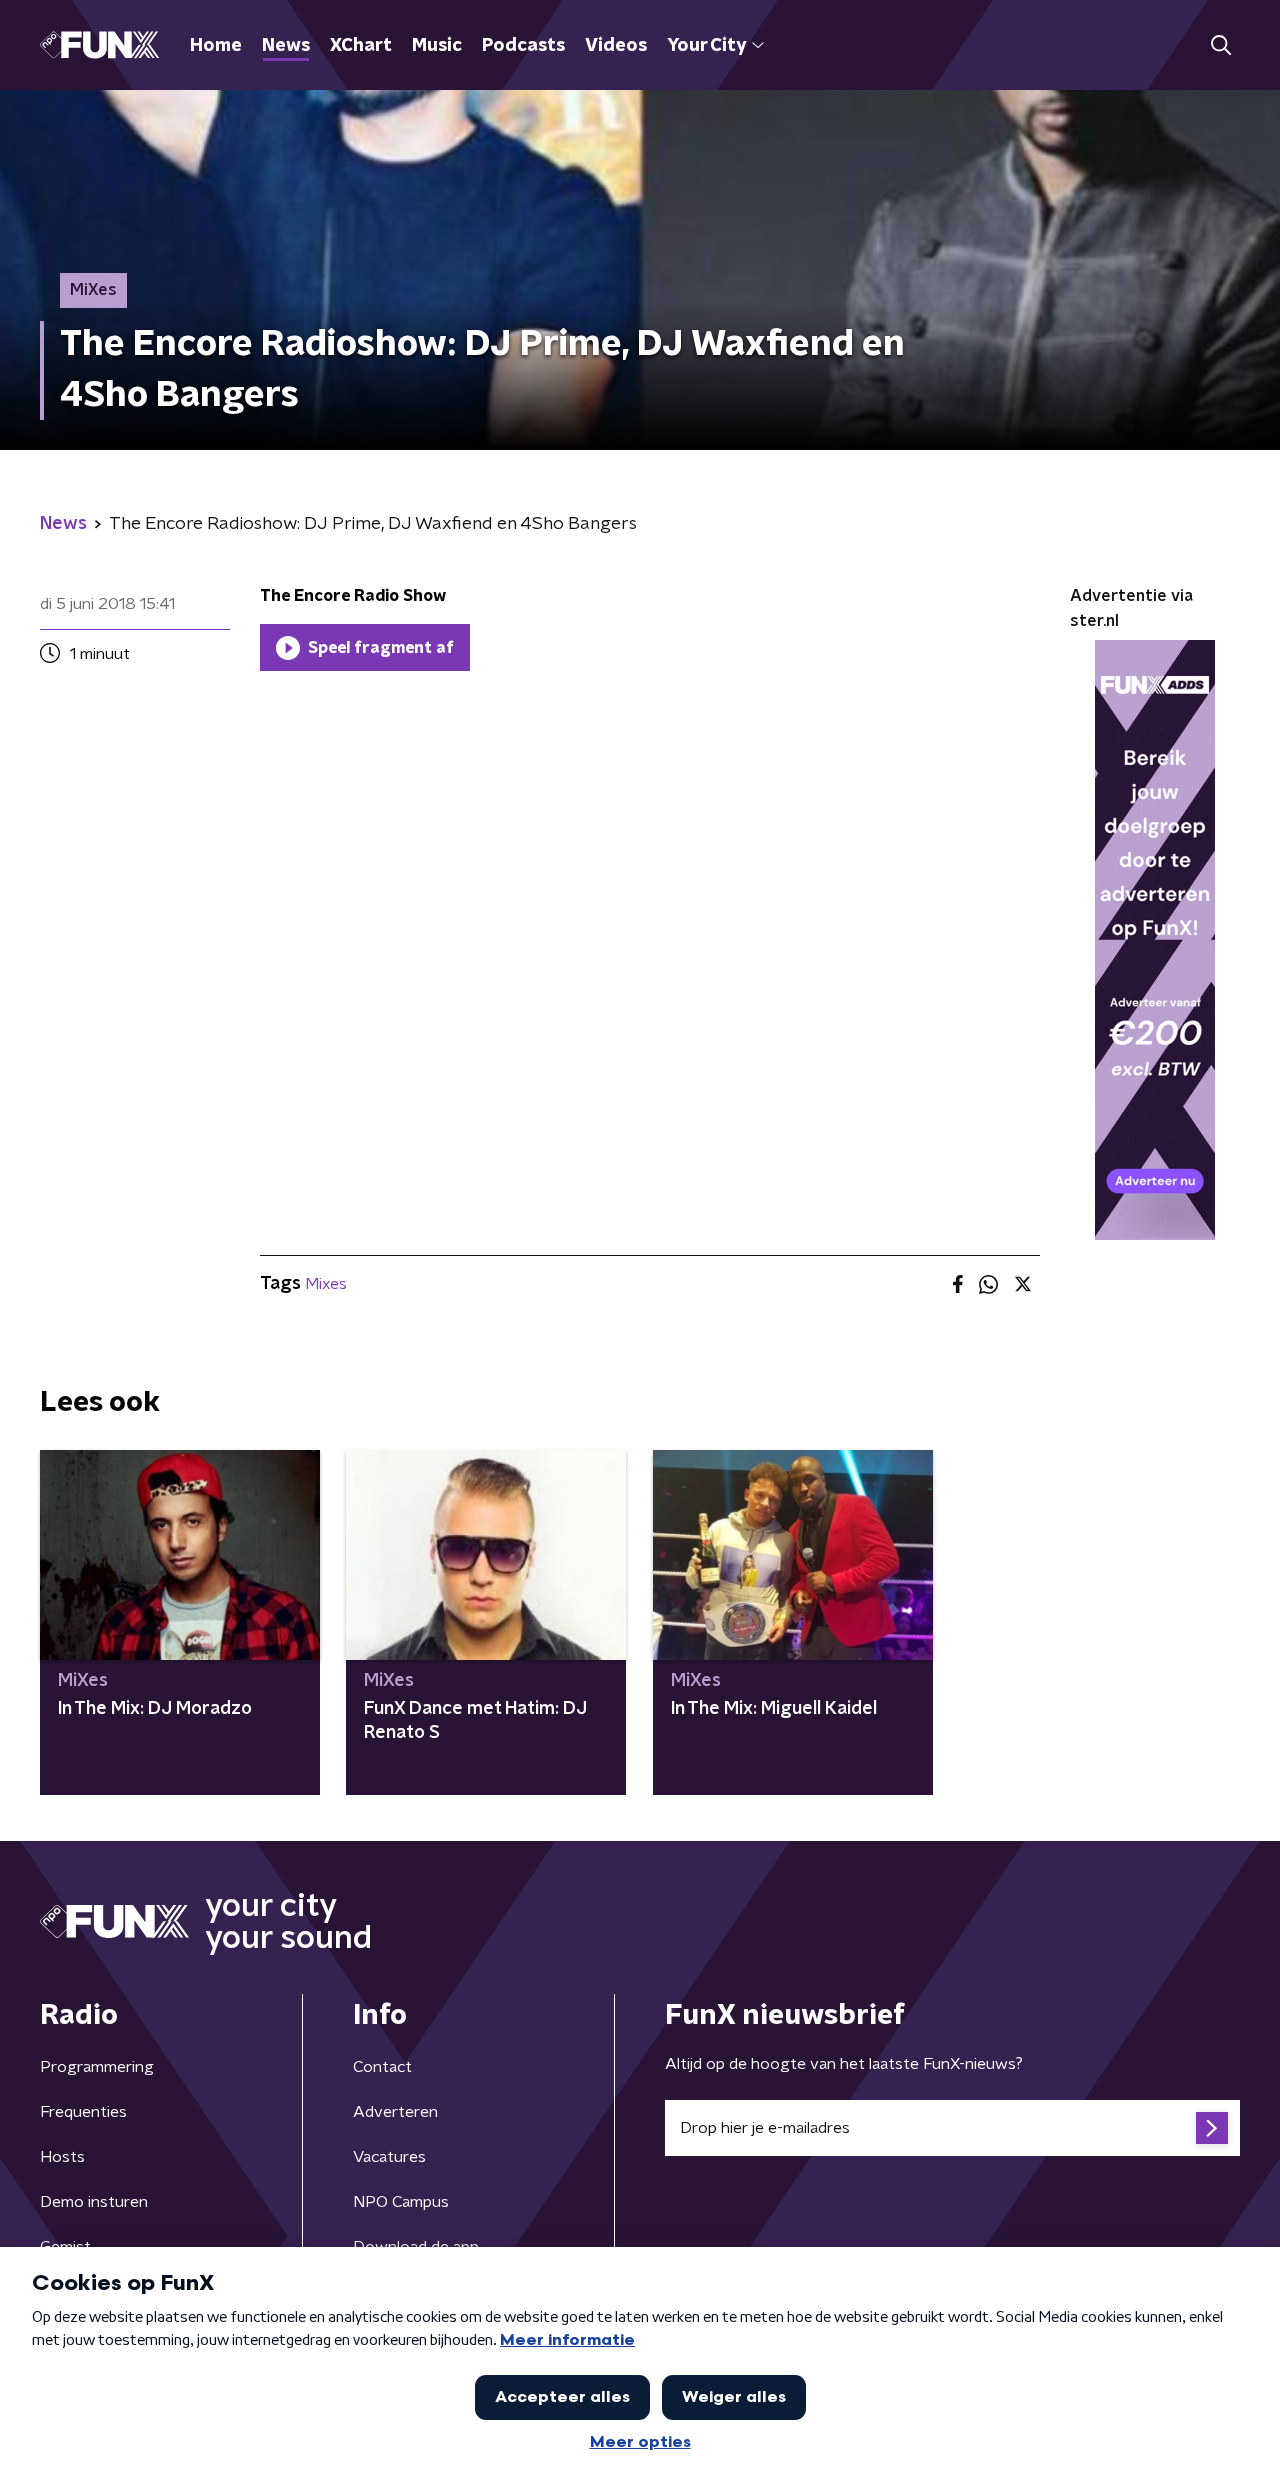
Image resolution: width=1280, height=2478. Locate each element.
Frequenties (83, 2112)
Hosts (62, 2157)
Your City (706, 46)
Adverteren (395, 2112)
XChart (361, 46)
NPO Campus (401, 2202)
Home (216, 46)
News (286, 46)
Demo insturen (94, 2202)
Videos (616, 46)
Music (437, 46)
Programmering (97, 2067)
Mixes (326, 1284)
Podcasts (523, 46)
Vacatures (389, 2157)
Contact (382, 2067)
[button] (1220, 45)
